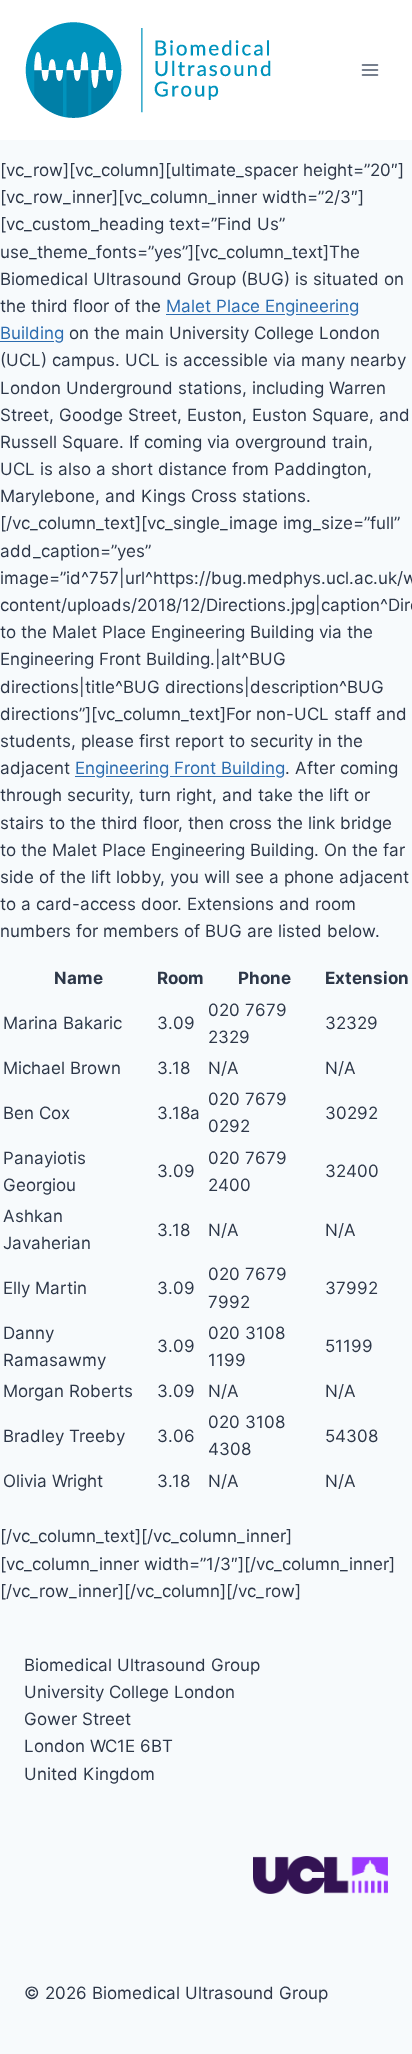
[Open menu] (369, 69)
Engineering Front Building (180, 768)
